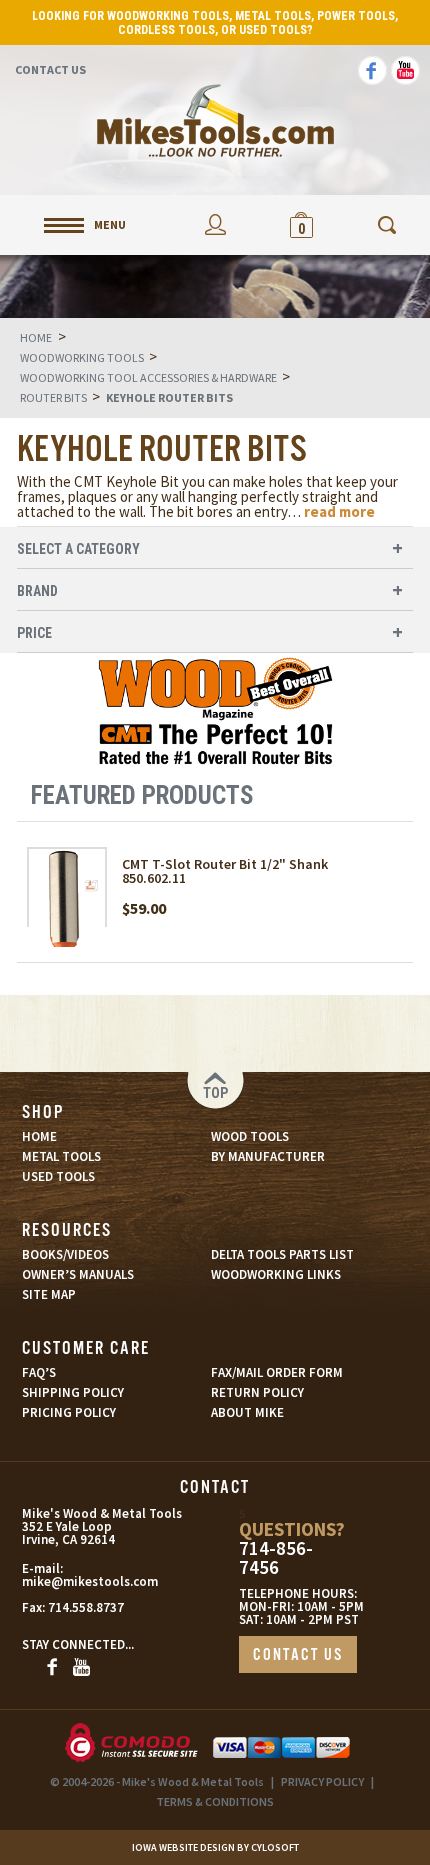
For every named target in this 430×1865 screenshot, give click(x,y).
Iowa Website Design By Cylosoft (215, 1847)
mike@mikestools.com (75, 1581)
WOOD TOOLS (250, 1136)
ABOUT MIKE (247, 1412)
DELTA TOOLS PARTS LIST (282, 1254)
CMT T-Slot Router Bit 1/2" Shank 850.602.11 (225, 871)
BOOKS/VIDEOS (65, 1254)
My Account (215, 224)
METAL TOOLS (61, 1156)
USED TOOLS (58, 1176)
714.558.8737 (86, 1607)
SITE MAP (49, 1294)
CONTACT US (298, 1655)
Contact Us (50, 69)
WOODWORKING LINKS (276, 1274)
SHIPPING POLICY (73, 1392)
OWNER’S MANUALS (78, 1274)
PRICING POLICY (69, 1412)
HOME (39, 1136)
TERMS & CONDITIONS (215, 1801)
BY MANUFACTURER (268, 1156)
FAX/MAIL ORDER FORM (277, 1372)
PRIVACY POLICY (322, 1781)
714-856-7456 (276, 1558)
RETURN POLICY (257, 1392)
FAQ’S (39, 1372)
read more (339, 511)
